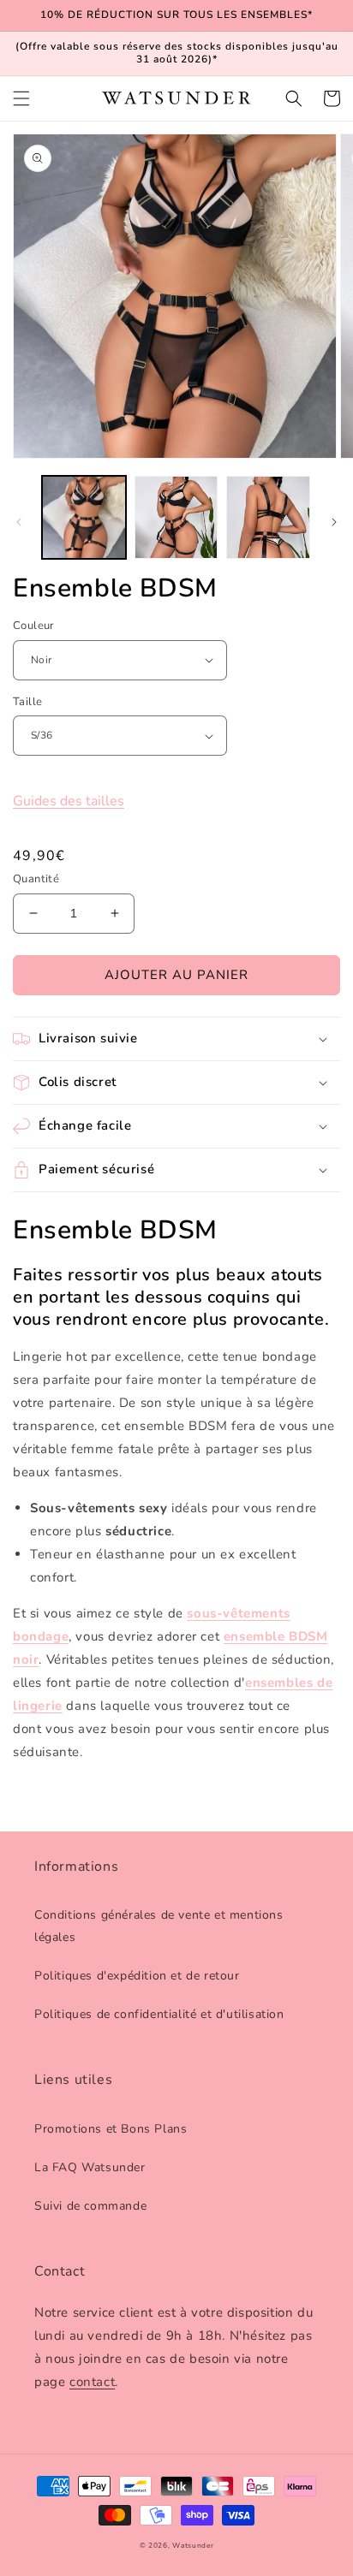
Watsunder (193, 2546)
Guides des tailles (69, 801)
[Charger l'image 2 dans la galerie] (176, 518)
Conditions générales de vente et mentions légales (159, 1926)
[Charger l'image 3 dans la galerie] (268, 518)
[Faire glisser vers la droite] (334, 522)
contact (92, 2382)
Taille (27, 702)
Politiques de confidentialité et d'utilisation (159, 2014)
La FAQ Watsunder (90, 2167)
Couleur (34, 626)
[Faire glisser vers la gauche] (19, 522)
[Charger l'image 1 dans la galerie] (84, 518)
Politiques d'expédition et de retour (137, 1976)
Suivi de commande (90, 2206)
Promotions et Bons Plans (111, 2129)
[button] (21, 98)
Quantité (36, 879)
